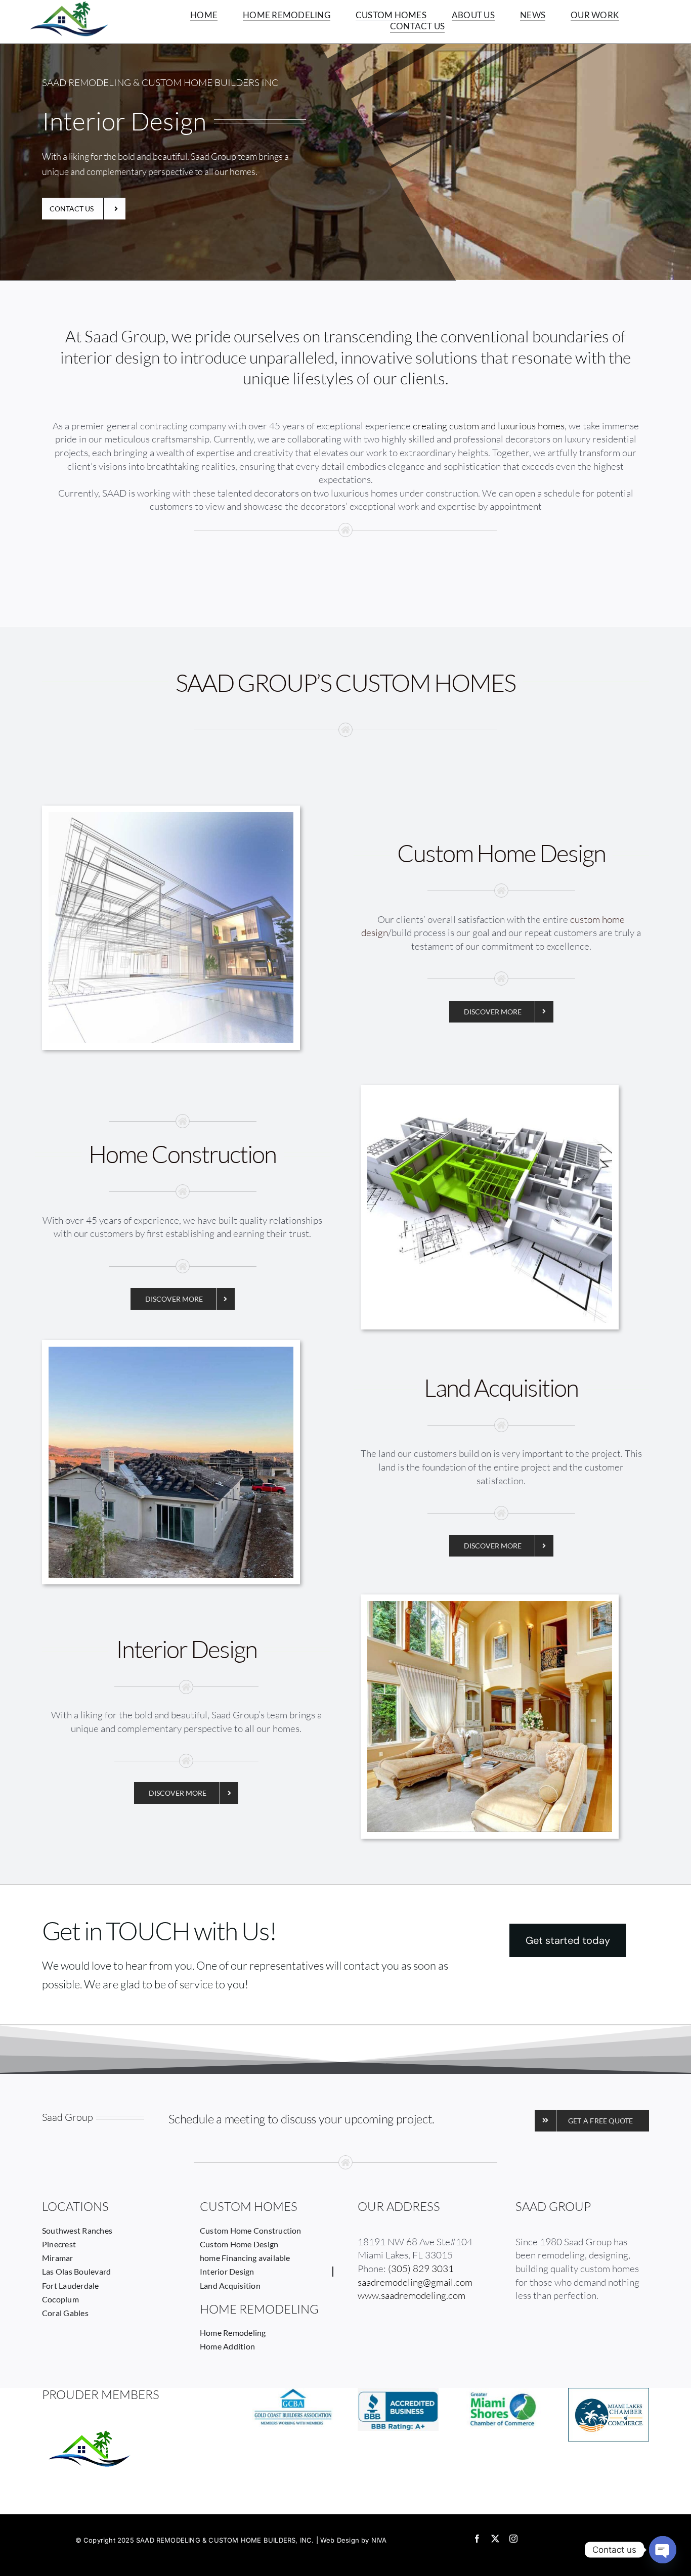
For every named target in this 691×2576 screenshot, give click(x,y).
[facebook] (477, 2539)
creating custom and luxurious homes (489, 426)
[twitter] (495, 2539)
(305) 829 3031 (421, 2269)
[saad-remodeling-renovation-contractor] (490, 1096)
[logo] (69, 6)
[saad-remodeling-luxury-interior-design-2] (490, 1606)
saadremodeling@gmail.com (415, 2282)
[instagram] (513, 2539)
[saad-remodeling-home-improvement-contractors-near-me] (171, 1351)
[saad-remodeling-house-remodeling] (171, 817)
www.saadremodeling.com (412, 2295)
